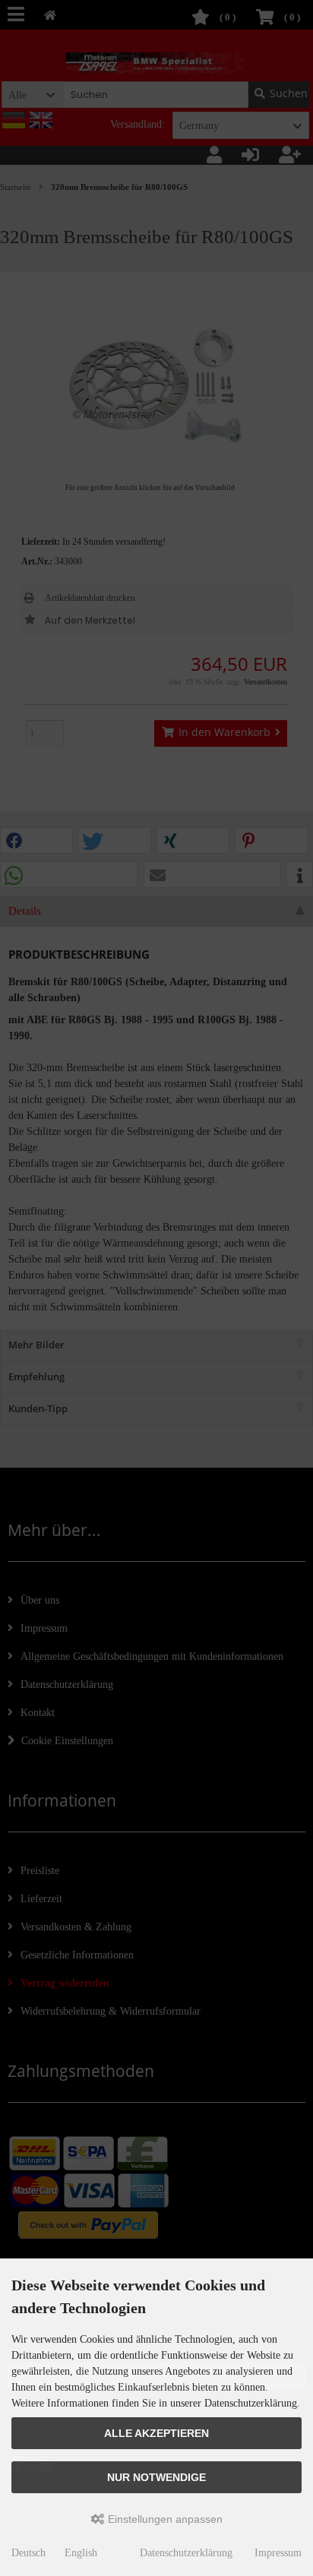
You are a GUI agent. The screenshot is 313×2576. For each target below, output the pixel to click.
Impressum (278, 2553)
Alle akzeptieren (156, 2433)
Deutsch (28, 2553)
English (81, 2553)
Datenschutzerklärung (186, 2553)
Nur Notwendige (156, 2477)
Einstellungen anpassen (164, 2519)
